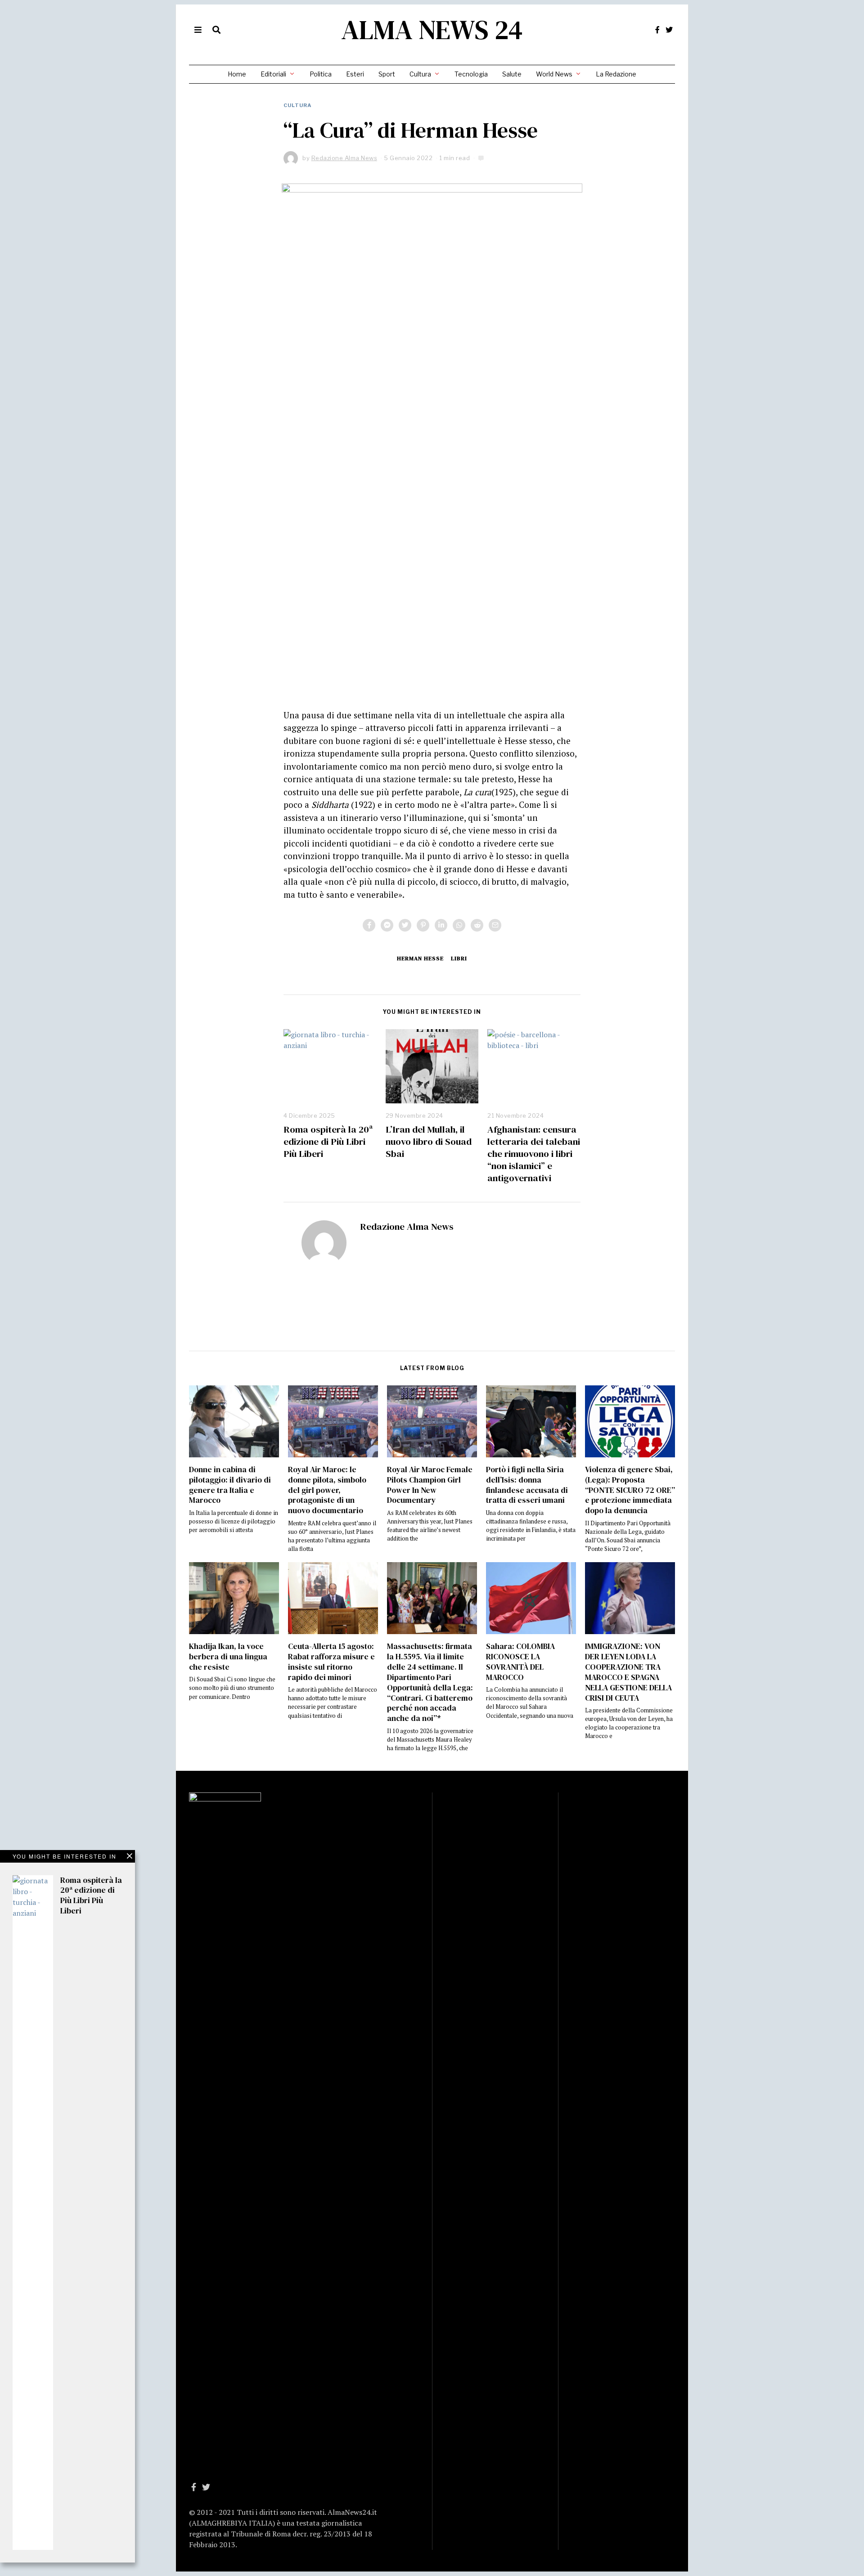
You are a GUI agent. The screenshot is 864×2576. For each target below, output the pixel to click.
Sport (387, 74)
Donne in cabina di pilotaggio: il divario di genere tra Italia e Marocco (230, 1485)
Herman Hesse (420, 958)
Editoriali (273, 74)
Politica (321, 74)
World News (554, 74)
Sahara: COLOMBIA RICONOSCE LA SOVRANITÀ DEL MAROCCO (520, 1662)
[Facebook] (657, 30)
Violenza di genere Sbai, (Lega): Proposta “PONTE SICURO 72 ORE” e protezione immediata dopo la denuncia (630, 1490)
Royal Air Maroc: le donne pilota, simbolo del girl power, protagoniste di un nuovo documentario (327, 1490)
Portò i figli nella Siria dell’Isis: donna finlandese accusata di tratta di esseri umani (527, 1485)
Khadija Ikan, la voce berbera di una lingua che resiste (228, 1657)
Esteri (355, 74)
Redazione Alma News (407, 1226)
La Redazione (616, 74)
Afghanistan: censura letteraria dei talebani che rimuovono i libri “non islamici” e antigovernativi (534, 1154)
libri (459, 958)
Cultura (420, 74)
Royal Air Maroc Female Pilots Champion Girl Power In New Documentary (430, 1485)
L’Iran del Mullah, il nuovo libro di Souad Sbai (429, 1141)
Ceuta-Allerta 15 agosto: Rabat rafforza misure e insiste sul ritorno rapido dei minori (331, 1662)
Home (237, 74)
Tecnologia (471, 74)
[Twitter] (669, 30)
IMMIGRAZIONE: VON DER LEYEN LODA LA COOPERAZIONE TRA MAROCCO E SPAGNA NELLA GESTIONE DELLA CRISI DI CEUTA (628, 1672)
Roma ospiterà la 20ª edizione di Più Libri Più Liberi (328, 1141)
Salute (512, 74)
